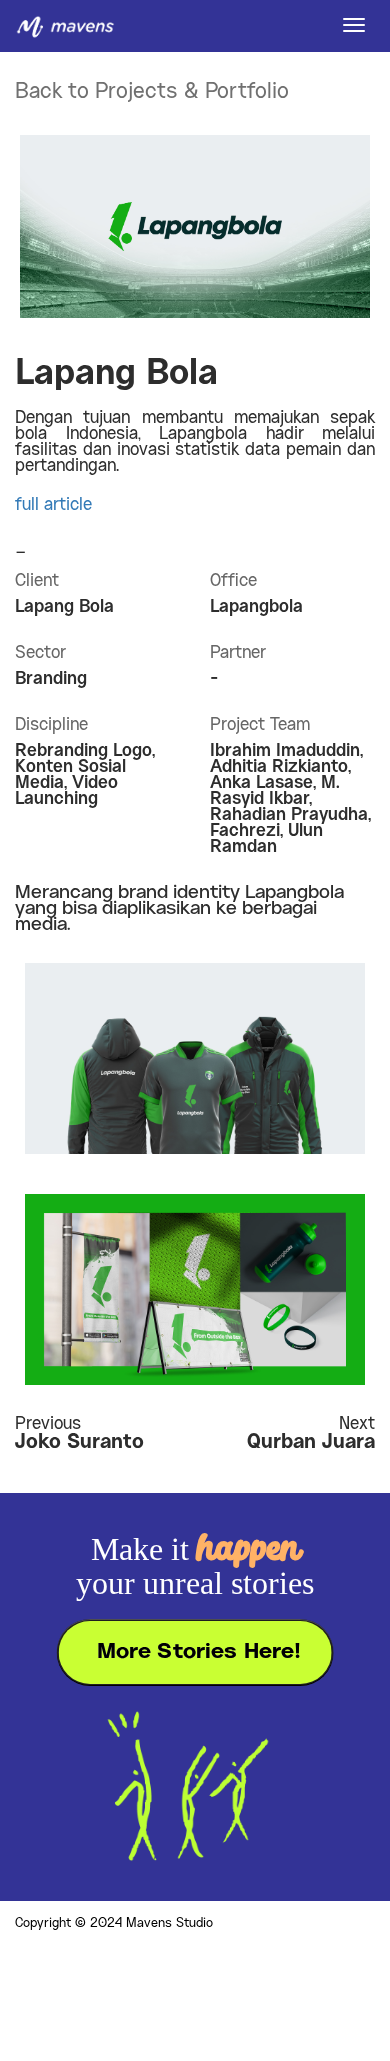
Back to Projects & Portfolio (152, 92)
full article (53, 505)
